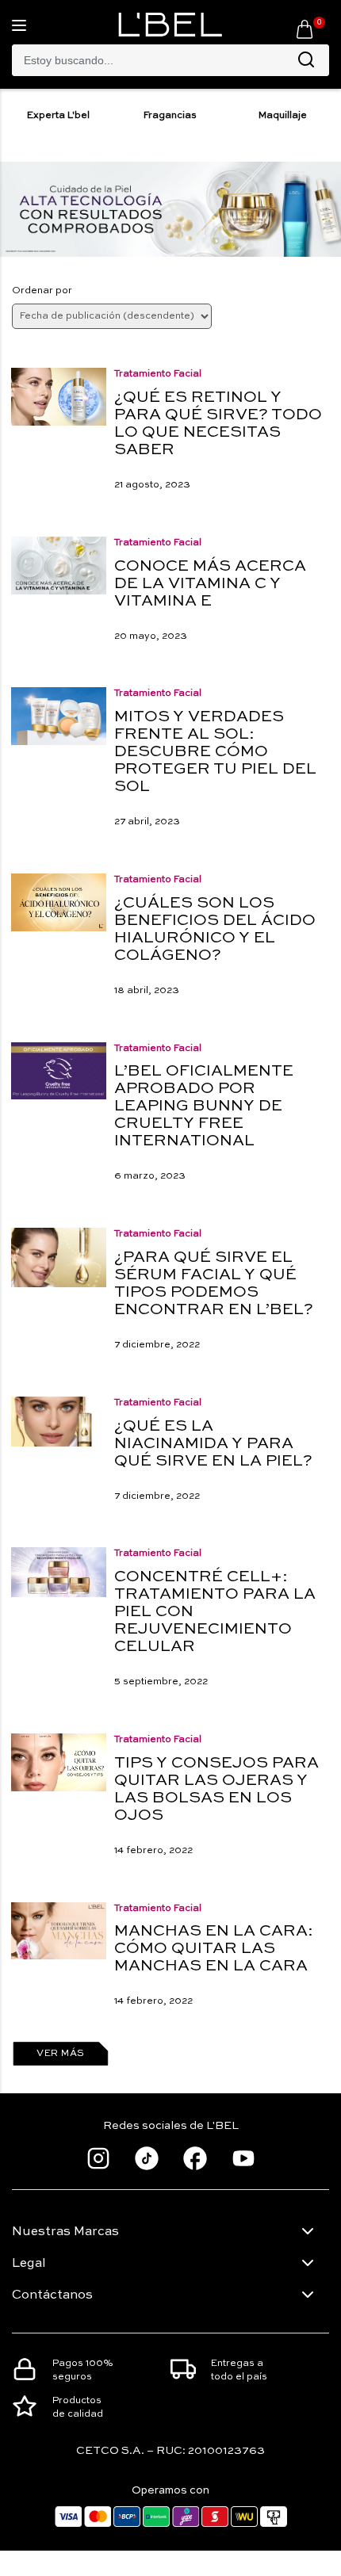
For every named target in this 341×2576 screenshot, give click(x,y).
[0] (305, 29)
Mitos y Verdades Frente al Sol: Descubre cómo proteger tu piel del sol (215, 752)
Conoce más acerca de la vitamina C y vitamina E (210, 584)
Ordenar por (42, 291)
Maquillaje (283, 116)
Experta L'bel (58, 116)
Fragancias (170, 116)
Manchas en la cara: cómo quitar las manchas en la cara (214, 1949)
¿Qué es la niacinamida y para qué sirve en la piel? (213, 1444)
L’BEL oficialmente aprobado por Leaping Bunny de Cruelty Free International (204, 1106)
